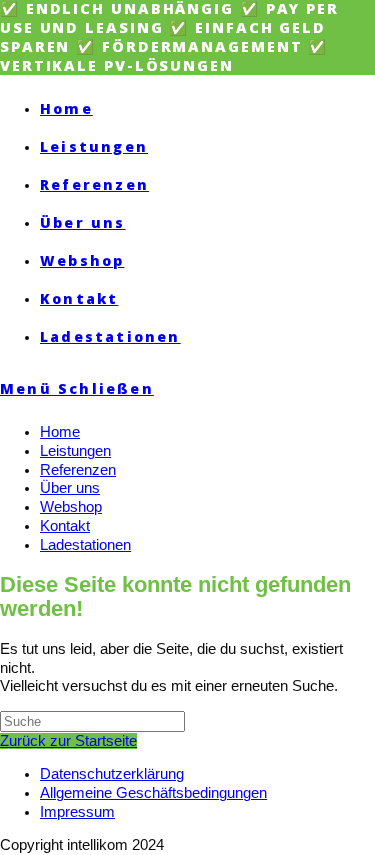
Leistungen (75, 451)
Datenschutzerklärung (112, 774)
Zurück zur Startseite (68, 741)
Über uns (70, 488)
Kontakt (65, 526)
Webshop (71, 507)
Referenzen (78, 470)
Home (60, 432)
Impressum (77, 812)
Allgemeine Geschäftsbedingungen (153, 793)
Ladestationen (85, 545)
